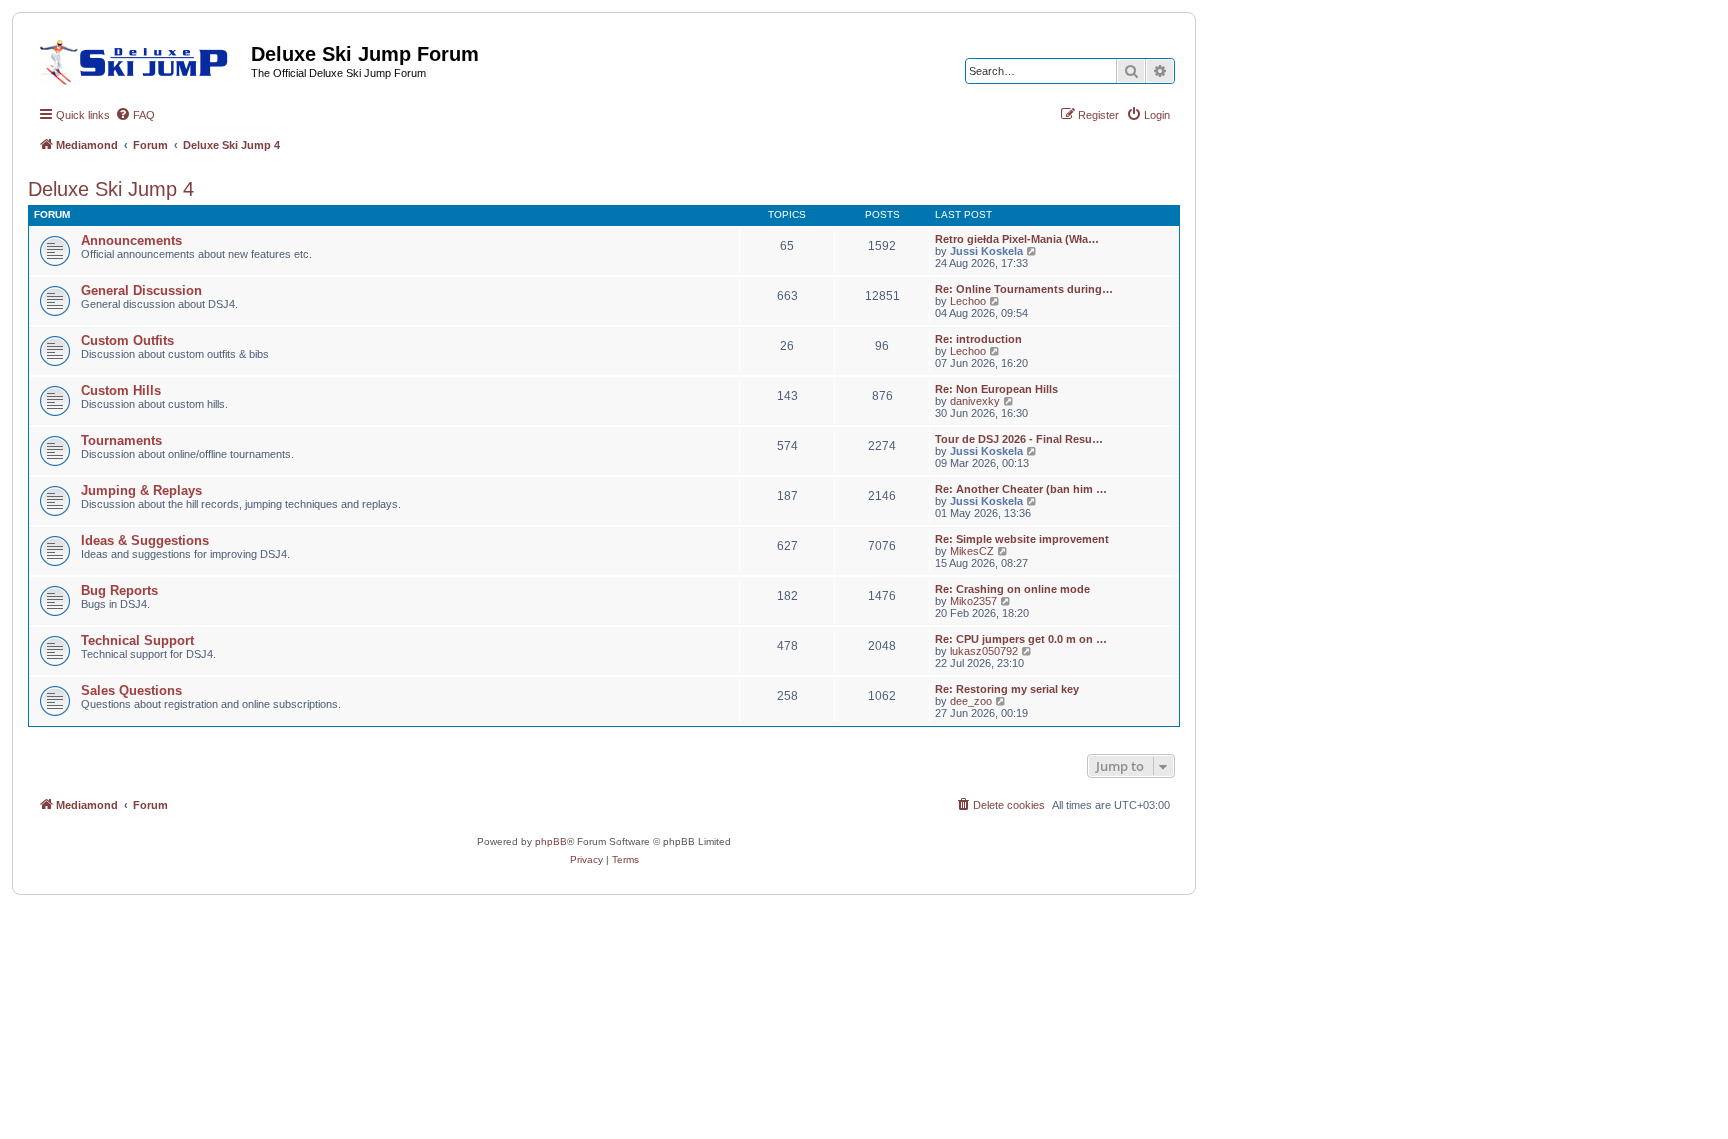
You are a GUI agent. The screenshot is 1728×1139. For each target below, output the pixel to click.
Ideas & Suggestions (145, 540)
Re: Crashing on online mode (1012, 589)
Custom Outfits (127, 340)
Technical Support (137, 640)
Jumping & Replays (141, 490)
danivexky (975, 401)
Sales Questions (131, 690)
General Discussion (141, 290)
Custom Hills (121, 390)
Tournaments (121, 440)
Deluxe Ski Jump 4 (111, 189)
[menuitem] (135, 115)
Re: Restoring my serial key (1007, 689)
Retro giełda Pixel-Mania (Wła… (1017, 239)
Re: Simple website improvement (1022, 539)
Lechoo (968, 301)
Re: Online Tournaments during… (1024, 289)
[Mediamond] (139, 59)
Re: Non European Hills (996, 389)
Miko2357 (973, 601)
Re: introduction (978, 339)
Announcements (131, 240)
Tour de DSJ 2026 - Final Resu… (1019, 439)
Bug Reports (119, 590)
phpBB (551, 841)
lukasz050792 (984, 651)
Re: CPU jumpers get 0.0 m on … (1021, 639)
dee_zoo (971, 701)
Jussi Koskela (986, 251)
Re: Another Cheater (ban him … (1021, 489)
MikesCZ (972, 551)
